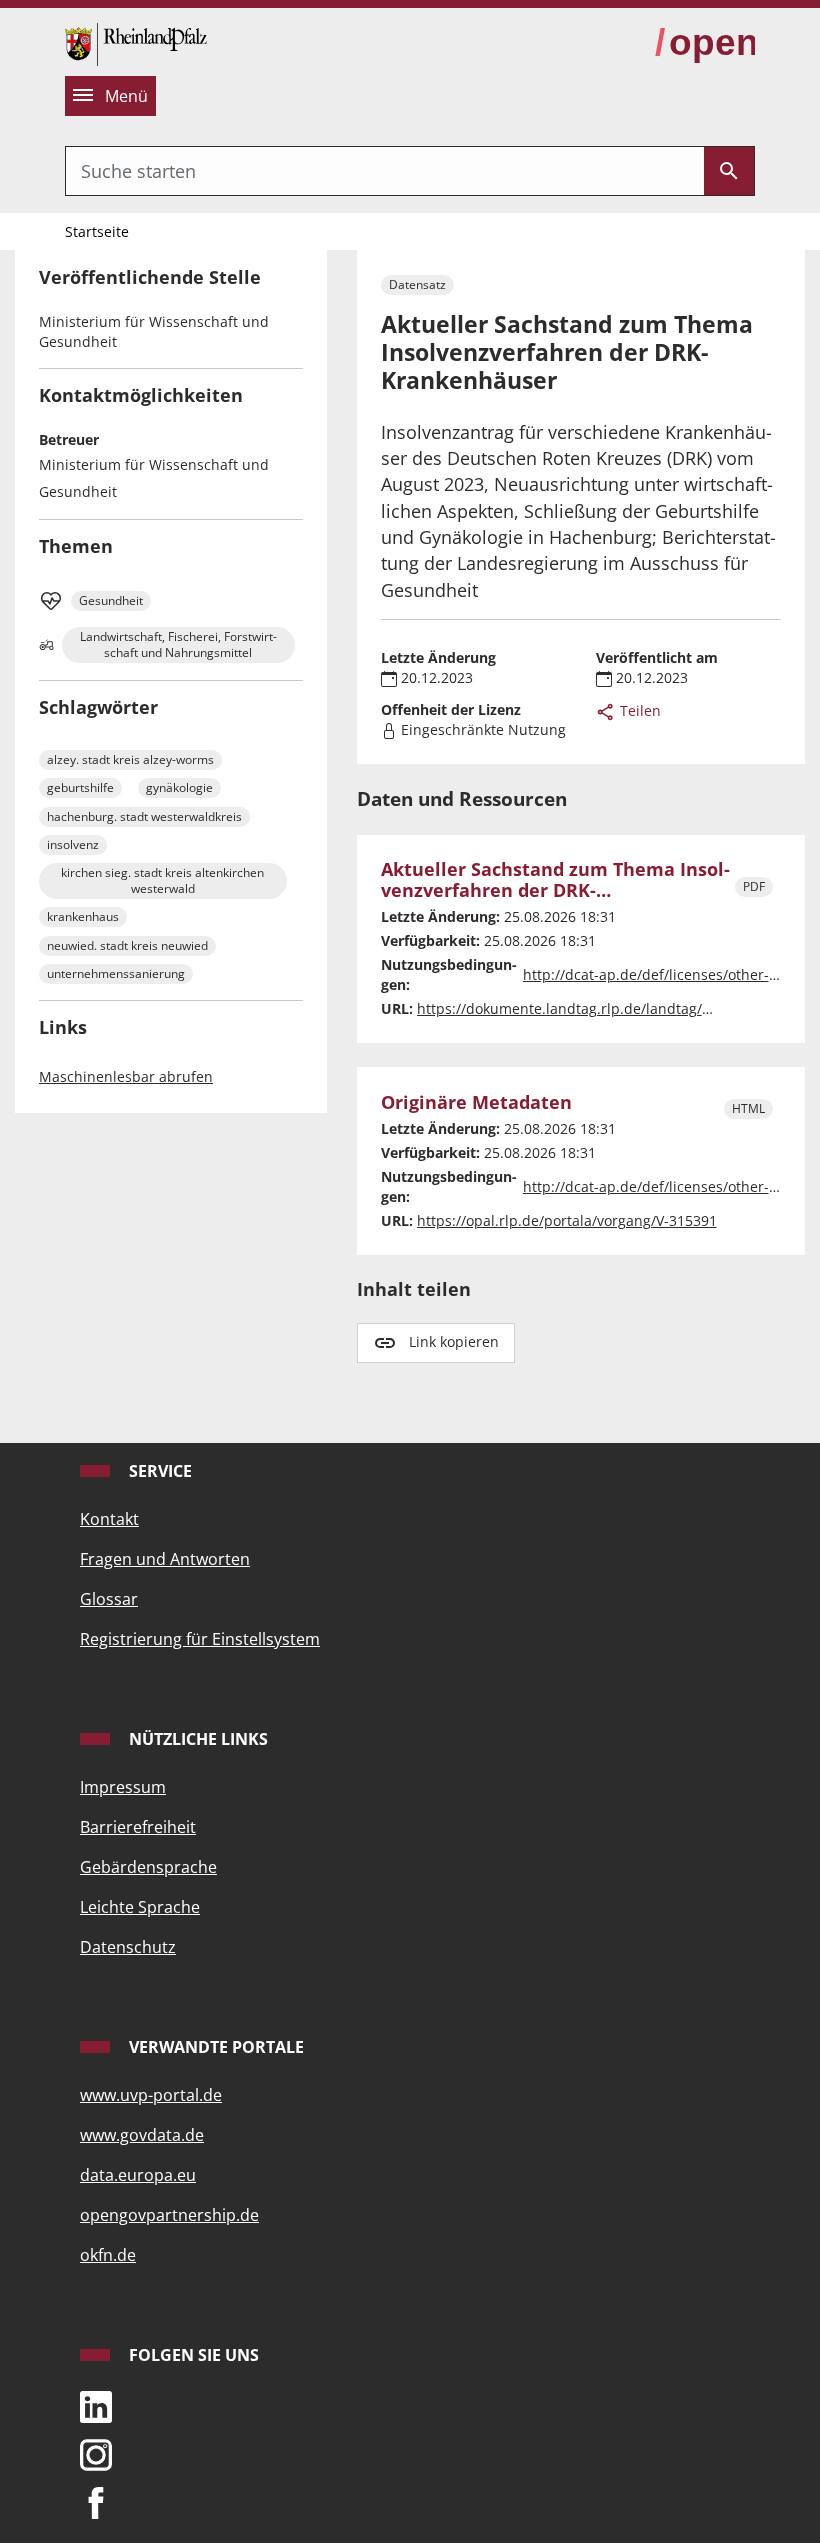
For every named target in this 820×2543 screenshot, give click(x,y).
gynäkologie (179, 787)
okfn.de (108, 2255)
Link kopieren (454, 1341)
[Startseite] (136, 42)
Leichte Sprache (140, 1907)
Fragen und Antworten (165, 1559)
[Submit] (729, 171)
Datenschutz (128, 1947)
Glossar (109, 1599)
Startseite (97, 231)
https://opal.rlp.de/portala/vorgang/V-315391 (567, 1220)
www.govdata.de (142, 2135)
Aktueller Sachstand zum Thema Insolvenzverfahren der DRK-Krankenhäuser (555, 880)
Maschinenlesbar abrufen (126, 1076)
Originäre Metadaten (476, 1102)
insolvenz (73, 844)
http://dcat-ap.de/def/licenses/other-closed (667, 974)
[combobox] (385, 171)
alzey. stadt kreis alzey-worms (130, 759)
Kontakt (109, 1519)
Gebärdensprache (148, 1867)
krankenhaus (83, 916)
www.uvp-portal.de (151, 2095)
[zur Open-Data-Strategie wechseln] (705, 43)
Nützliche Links (196, 1739)
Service (158, 1471)
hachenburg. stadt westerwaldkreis (144, 816)
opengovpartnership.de (169, 2215)
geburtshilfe (80, 787)
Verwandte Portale (214, 2047)
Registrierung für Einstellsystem (200, 1639)
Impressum (123, 1787)
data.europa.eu (138, 2175)
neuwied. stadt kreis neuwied (127, 945)
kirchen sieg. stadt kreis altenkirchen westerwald (162, 880)
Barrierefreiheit (138, 1827)
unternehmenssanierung (116, 973)
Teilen (638, 710)
